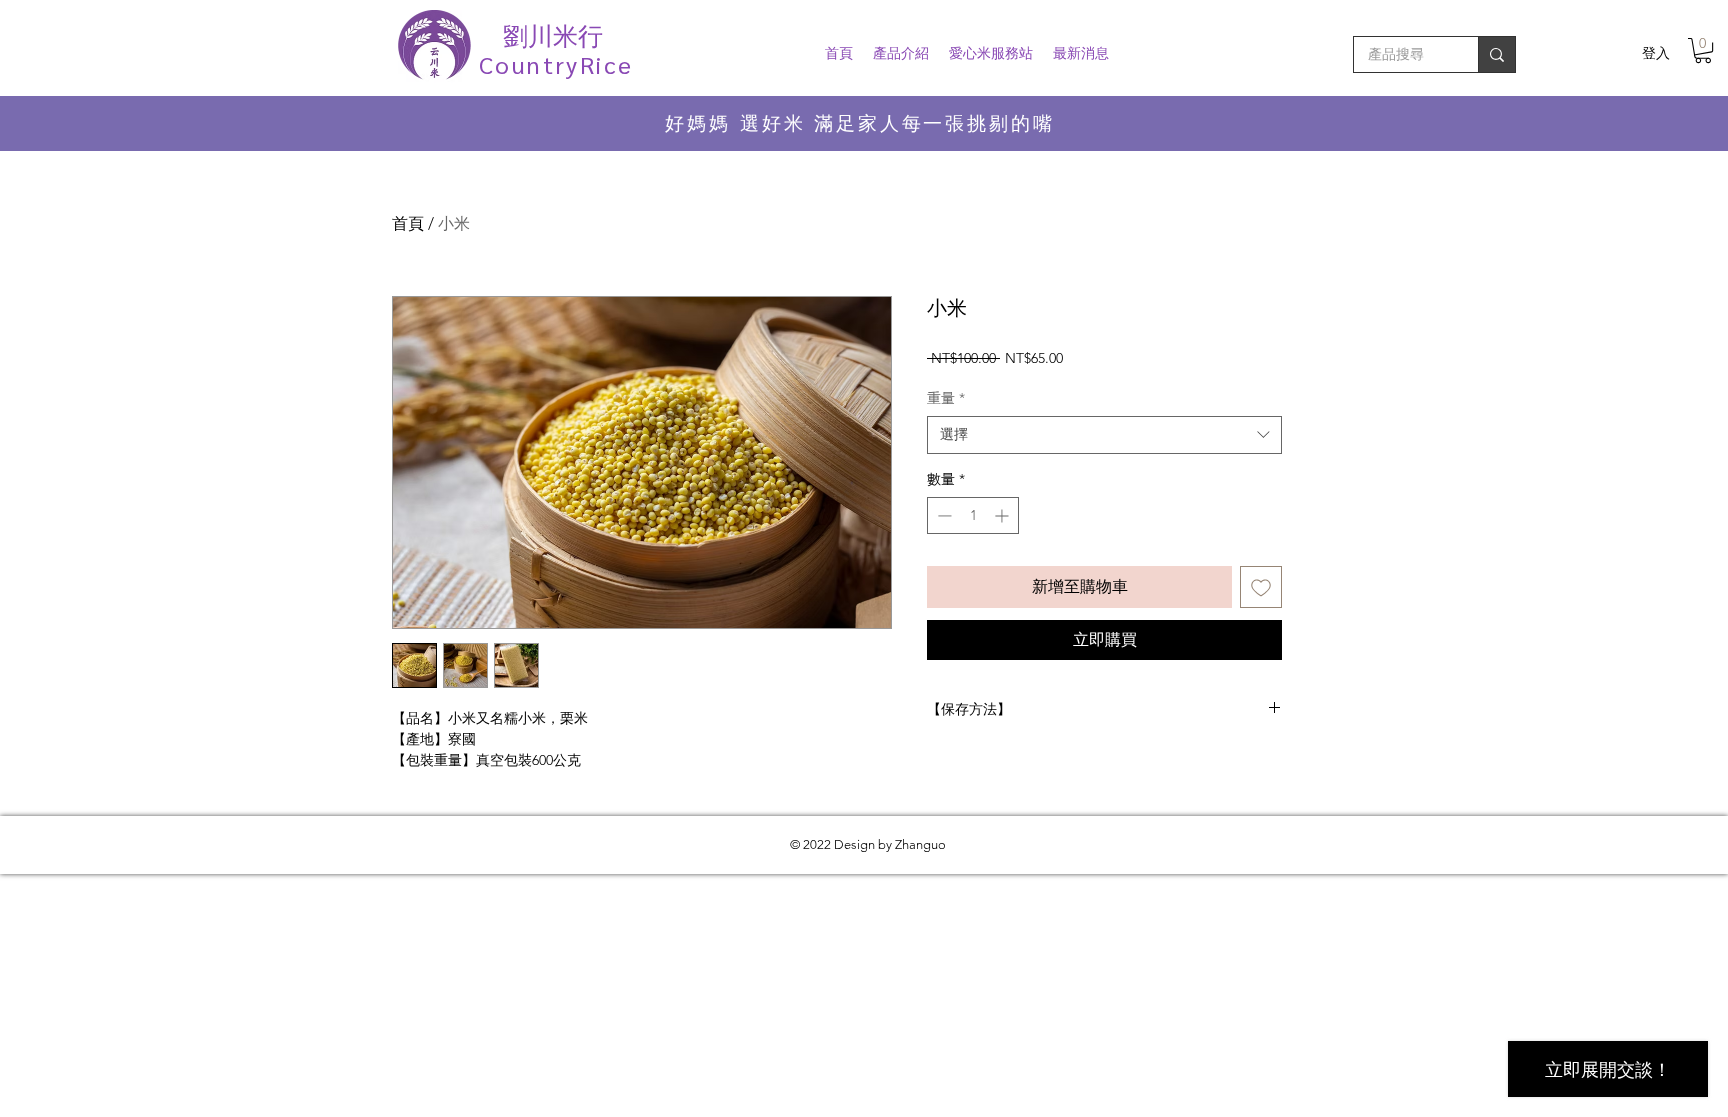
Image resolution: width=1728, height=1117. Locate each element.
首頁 (408, 223)
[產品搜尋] (1496, 54)
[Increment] (1003, 515)
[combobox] (1104, 435)
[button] (1703, 50)
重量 (946, 398)
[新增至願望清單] (1261, 587)
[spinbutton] (973, 515)
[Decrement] (942, 515)
